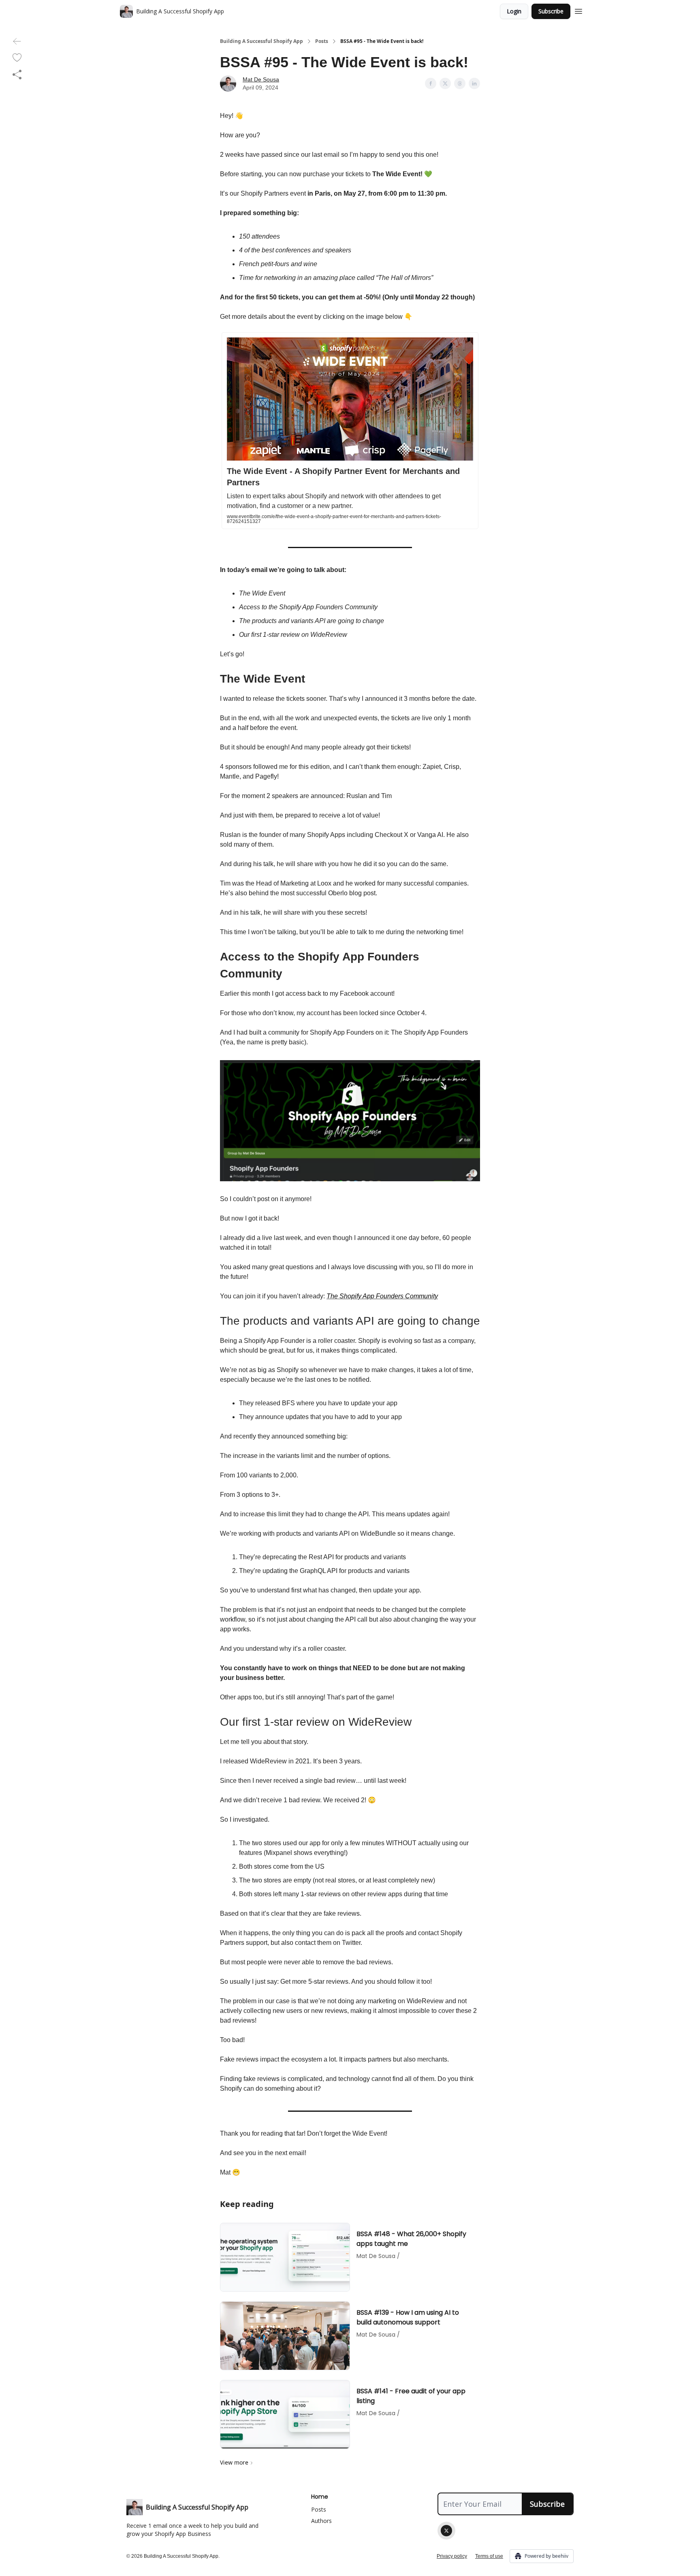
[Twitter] (446, 2531)
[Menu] (578, 10)
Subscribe (551, 11)
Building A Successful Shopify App (261, 41)
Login (514, 11)
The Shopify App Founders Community (382, 1296)
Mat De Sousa (261, 79)
